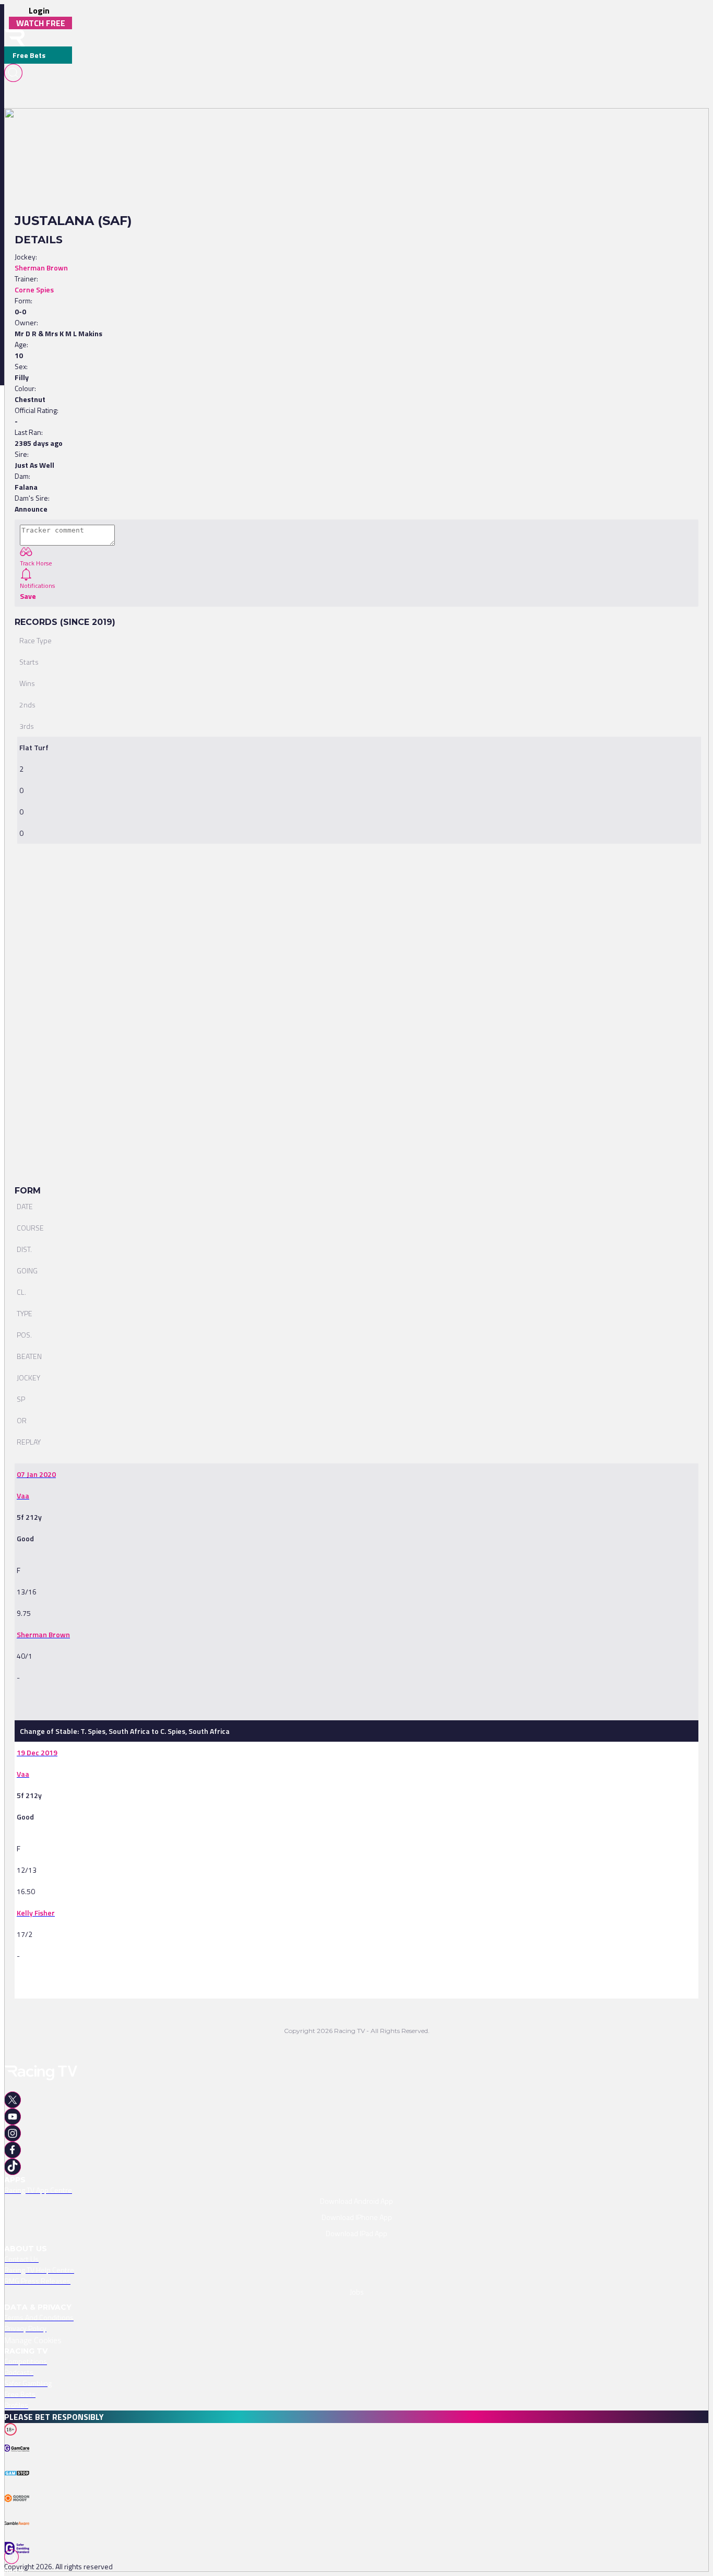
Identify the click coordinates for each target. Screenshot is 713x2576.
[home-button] (15, 38)
